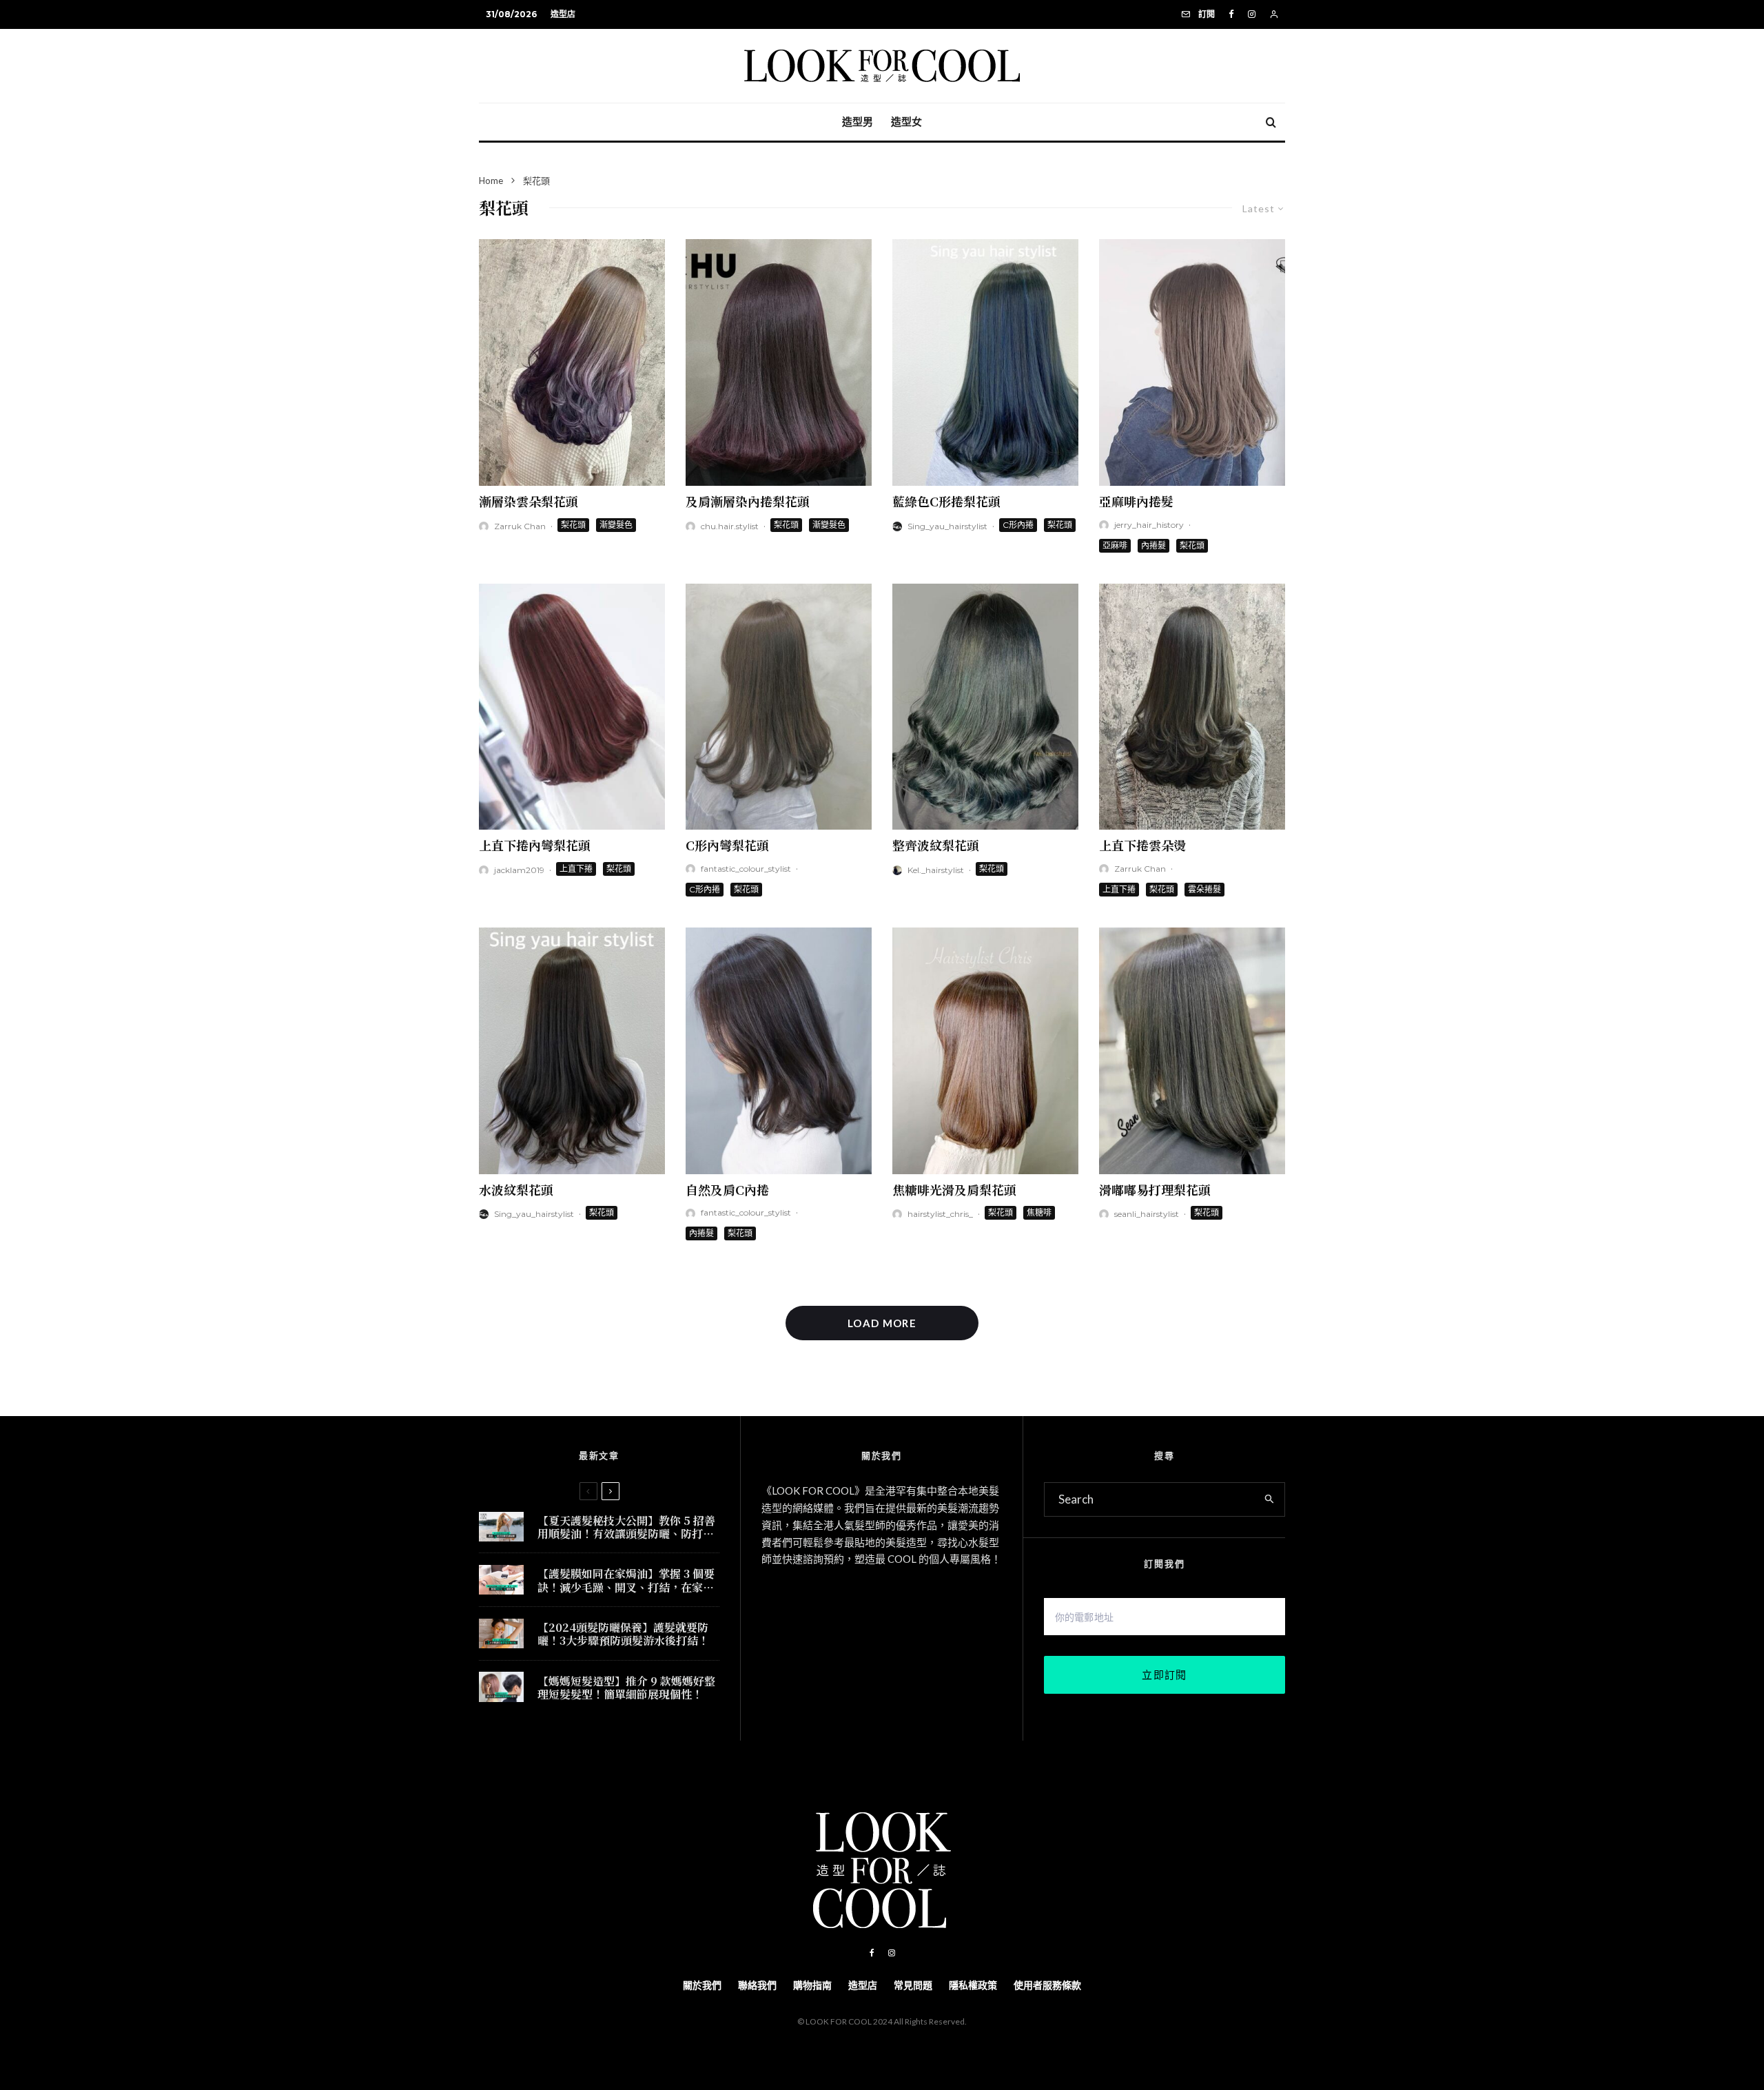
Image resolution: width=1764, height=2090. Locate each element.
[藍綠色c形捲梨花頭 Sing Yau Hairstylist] (985, 362)
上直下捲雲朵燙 (1142, 845)
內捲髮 (1153, 545)
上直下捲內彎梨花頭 (535, 845)
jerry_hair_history (1149, 525)
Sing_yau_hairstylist (947, 526)
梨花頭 (573, 525)
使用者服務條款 (1047, 1985)
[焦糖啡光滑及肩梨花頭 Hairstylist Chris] (985, 1051)
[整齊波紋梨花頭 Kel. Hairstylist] (985, 707)
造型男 (858, 122)
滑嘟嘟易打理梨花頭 (1155, 1189)
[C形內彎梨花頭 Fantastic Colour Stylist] (779, 707)
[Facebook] (1231, 14)
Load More (882, 1323)
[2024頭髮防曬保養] (501, 1633)
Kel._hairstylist (936, 870)
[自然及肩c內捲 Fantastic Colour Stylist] (779, 1051)
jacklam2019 (519, 870)
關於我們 (702, 1985)
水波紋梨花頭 (516, 1189)
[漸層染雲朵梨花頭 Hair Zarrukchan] (572, 362)
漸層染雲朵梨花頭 (529, 501)
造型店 (563, 14)
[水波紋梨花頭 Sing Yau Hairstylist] (572, 1051)
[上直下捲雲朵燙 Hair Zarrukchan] (1192, 707)
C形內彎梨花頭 (727, 845)
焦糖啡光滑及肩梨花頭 (954, 1189)
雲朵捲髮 (1204, 889)
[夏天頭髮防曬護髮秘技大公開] (501, 1527)
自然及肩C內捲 (727, 1189)
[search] (1270, 1499)
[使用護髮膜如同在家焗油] (501, 1580)
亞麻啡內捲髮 (1136, 501)
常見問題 (913, 1985)
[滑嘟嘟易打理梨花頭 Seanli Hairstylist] (1192, 1051)
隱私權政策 (973, 1985)
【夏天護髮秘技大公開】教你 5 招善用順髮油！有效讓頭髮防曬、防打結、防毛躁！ (626, 1527)
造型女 (906, 122)
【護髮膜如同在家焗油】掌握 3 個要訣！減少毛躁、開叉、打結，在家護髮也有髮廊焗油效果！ (626, 1580)
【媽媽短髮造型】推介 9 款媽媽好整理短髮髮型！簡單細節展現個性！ (626, 1688)
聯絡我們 (757, 1985)
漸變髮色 (616, 525)
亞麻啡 (1115, 545)
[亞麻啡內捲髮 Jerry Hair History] (1192, 362)
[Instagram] (1252, 14)
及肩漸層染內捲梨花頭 (748, 501)
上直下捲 (576, 869)
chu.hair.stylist (730, 526)
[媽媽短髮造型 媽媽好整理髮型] (501, 1687)
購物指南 (812, 1985)
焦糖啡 (1039, 1212)
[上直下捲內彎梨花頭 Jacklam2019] (572, 707)
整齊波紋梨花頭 (936, 845)
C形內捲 (1018, 525)
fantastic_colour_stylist (746, 869)
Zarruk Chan (520, 526)
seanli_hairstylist (1147, 1214)
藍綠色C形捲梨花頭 (946, 501)
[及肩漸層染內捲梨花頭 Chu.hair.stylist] (779, 362)
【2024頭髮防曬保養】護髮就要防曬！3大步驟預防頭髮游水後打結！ (623, 1634)
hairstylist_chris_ (940, 1214)
